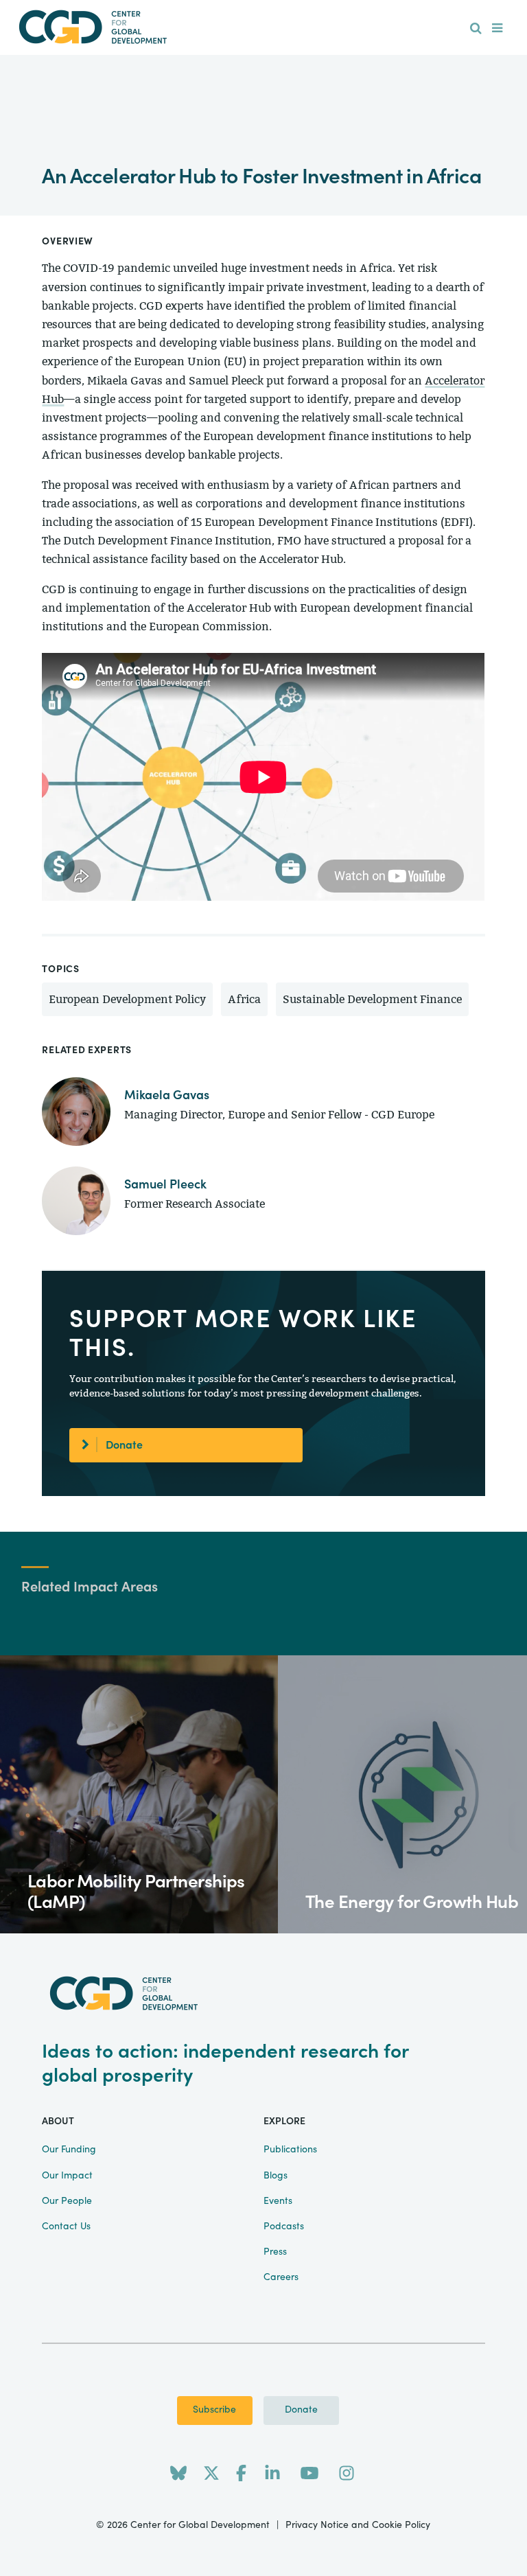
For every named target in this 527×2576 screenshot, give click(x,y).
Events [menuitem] (278, 2201)
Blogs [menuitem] (276, 2176)
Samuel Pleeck (165, 1185)
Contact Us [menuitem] (66, 2227)
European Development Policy (127, 999)
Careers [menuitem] (281, 2277)
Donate (124, 1445)
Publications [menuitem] (290, 2150)
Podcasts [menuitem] (284, 2227)
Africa (244, 999)
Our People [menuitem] (67, 2201)
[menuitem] (476, 29)
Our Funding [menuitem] (69, 2150)
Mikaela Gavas (167, 1095)
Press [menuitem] (275, 2252)
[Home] (263, 27)
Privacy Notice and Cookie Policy (358, 2525)
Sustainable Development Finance (372, 999)
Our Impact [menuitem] (67, 2176)
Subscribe (214, 2410)
